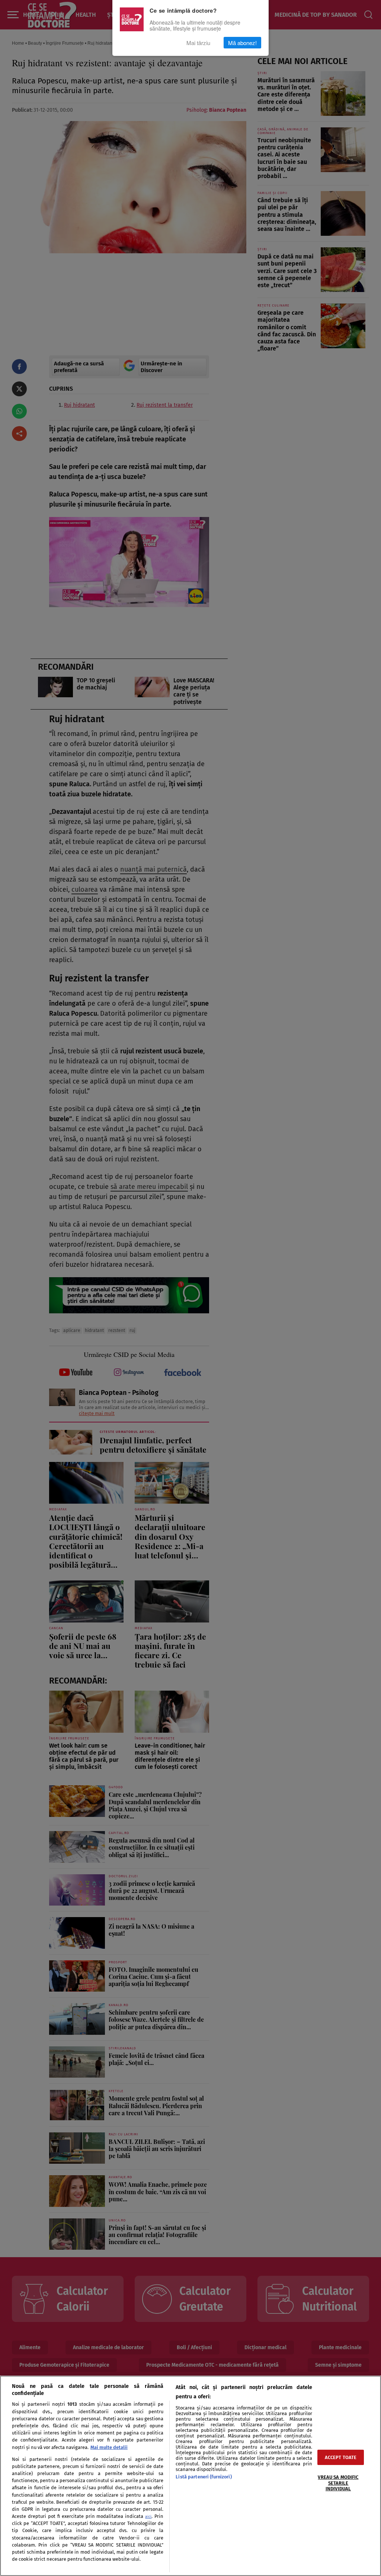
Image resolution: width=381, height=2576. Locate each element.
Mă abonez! (242, 43)
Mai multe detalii (109, 2447)
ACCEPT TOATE (341, 2457)
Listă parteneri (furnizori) (204, 2477)
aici (148, 2517)
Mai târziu (198, 43)
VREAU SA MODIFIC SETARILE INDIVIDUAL (338, 2483)
